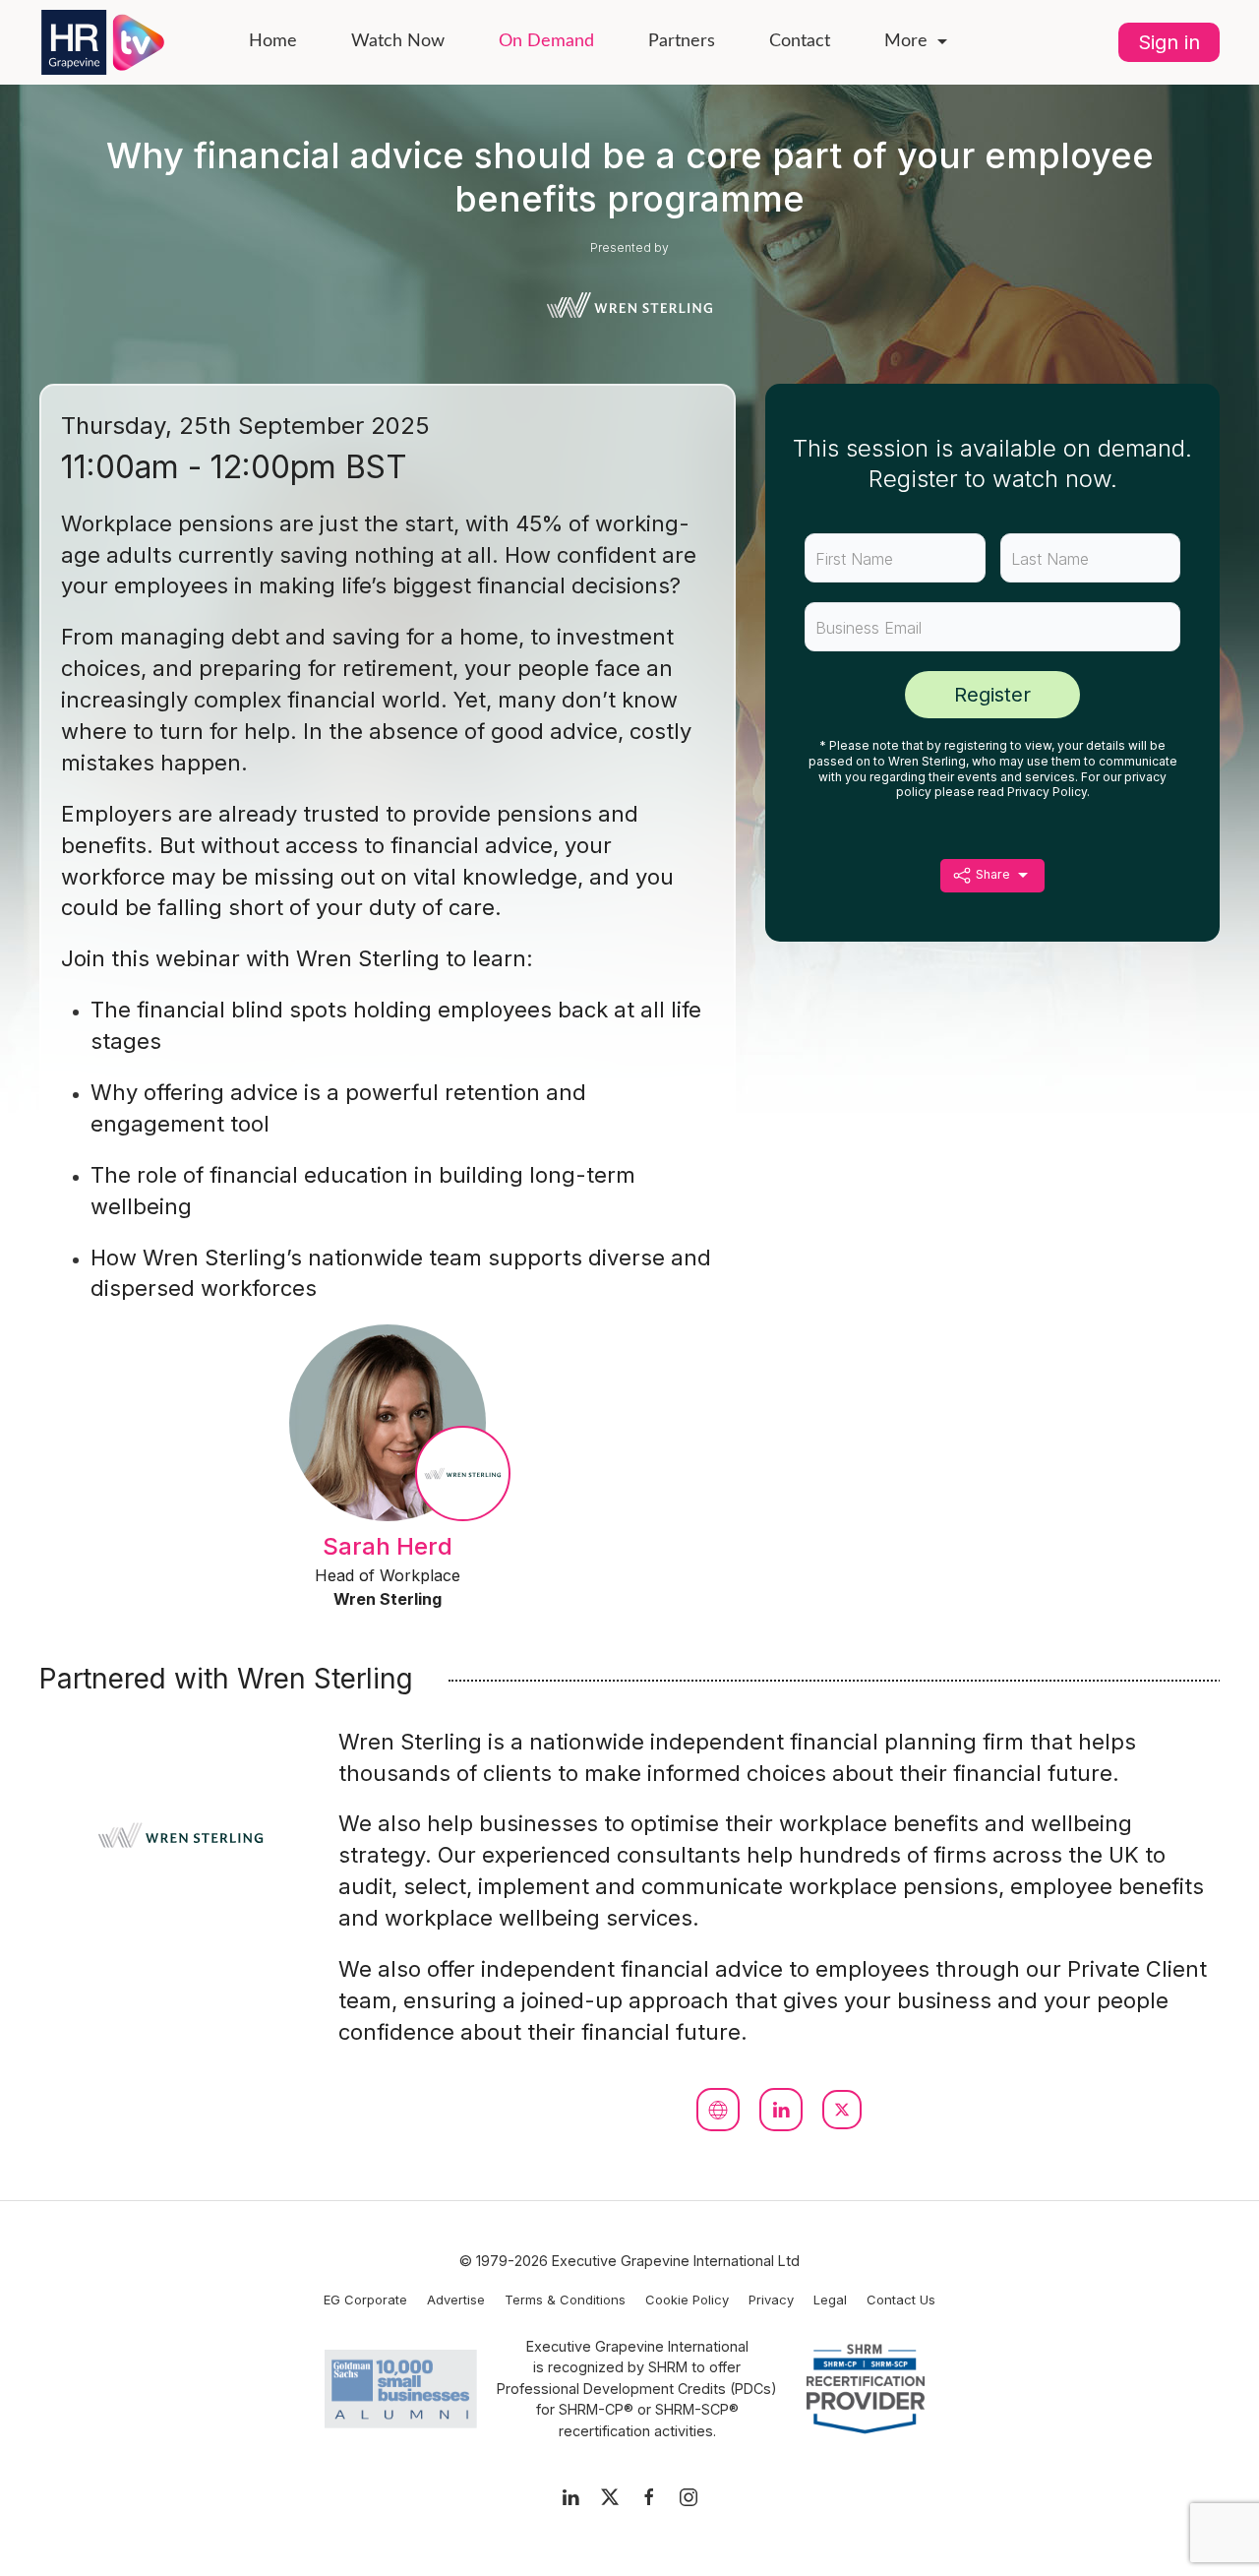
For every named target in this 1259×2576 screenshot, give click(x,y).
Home (273, 41)
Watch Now (398, 41)
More (906, 41)
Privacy (771, 2300)
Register (992, 695)
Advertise (456, 2300)
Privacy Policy (1047, 792)
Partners (682, 41)
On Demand (546, 41)
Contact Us (901, 2300)
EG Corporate (365, 2300)
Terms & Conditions (565, 2300)
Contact (800, 41)
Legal (830, 2300)
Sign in (1169, 42)
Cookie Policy (687, 2300)
